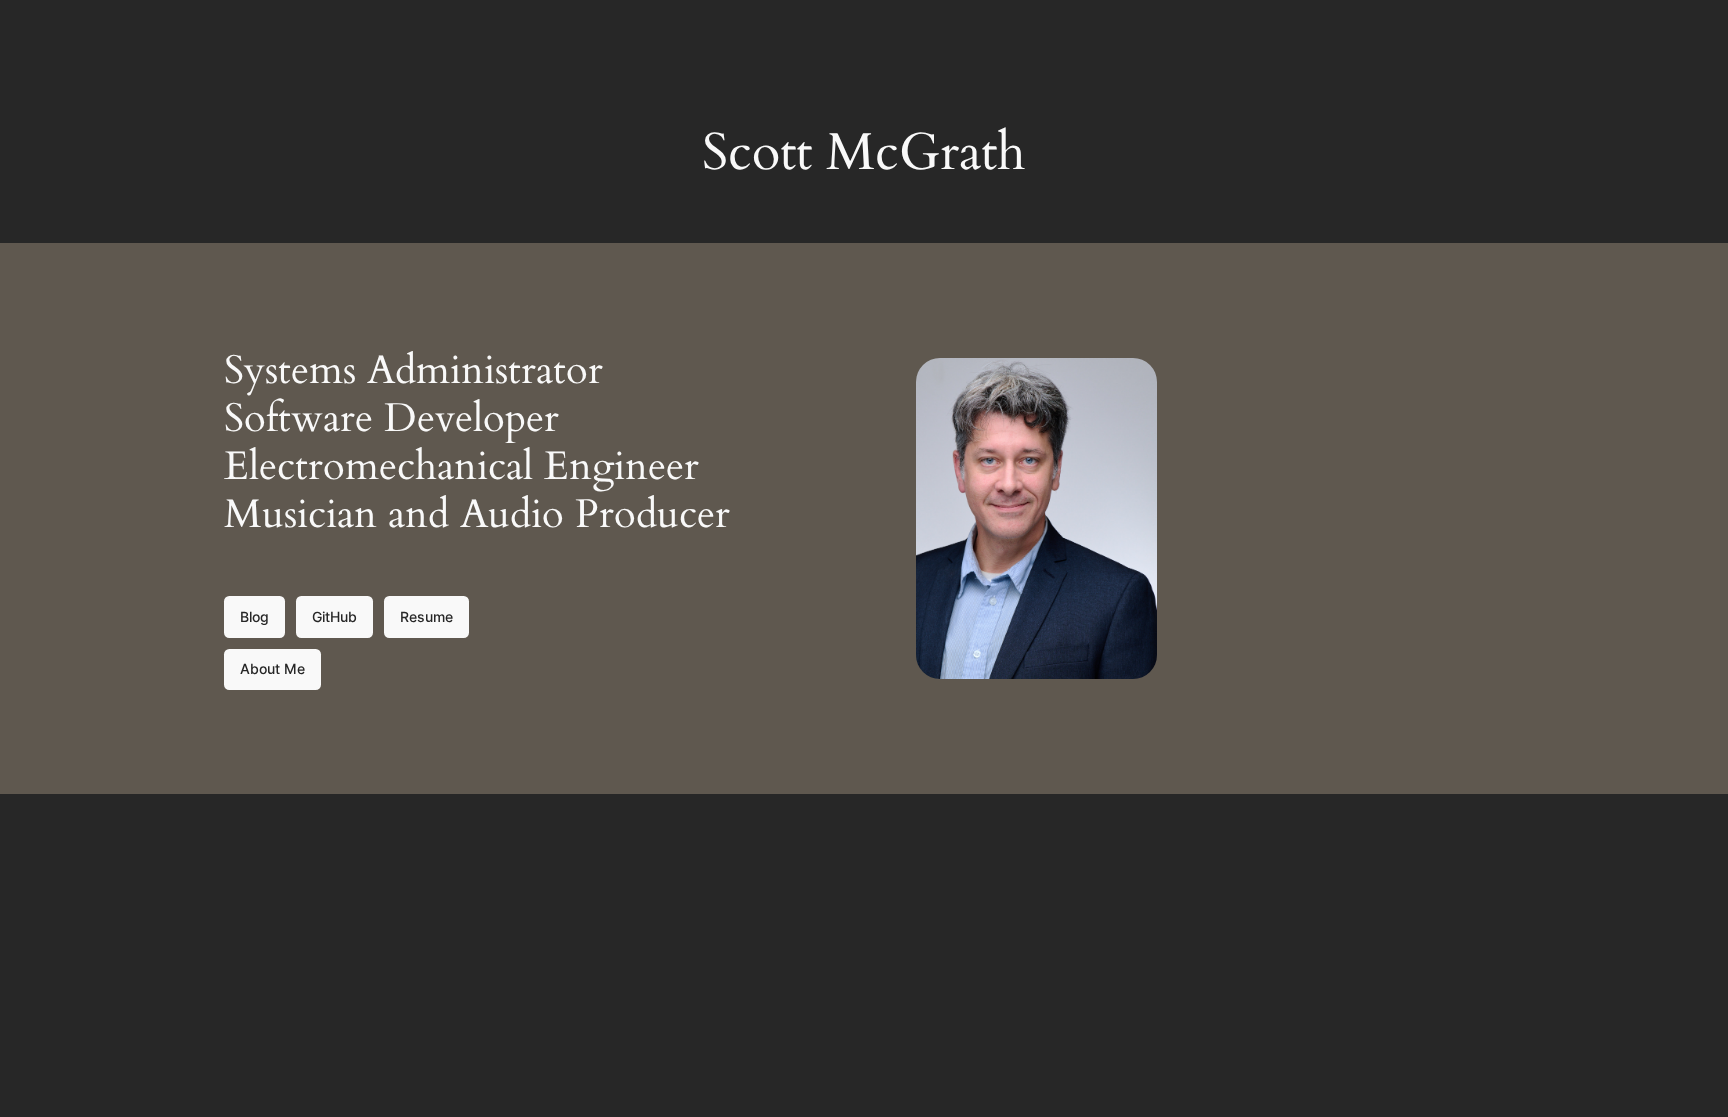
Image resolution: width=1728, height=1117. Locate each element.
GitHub (334, 616)
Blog (254, 616)
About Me (272, 668)
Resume (426, 616)
